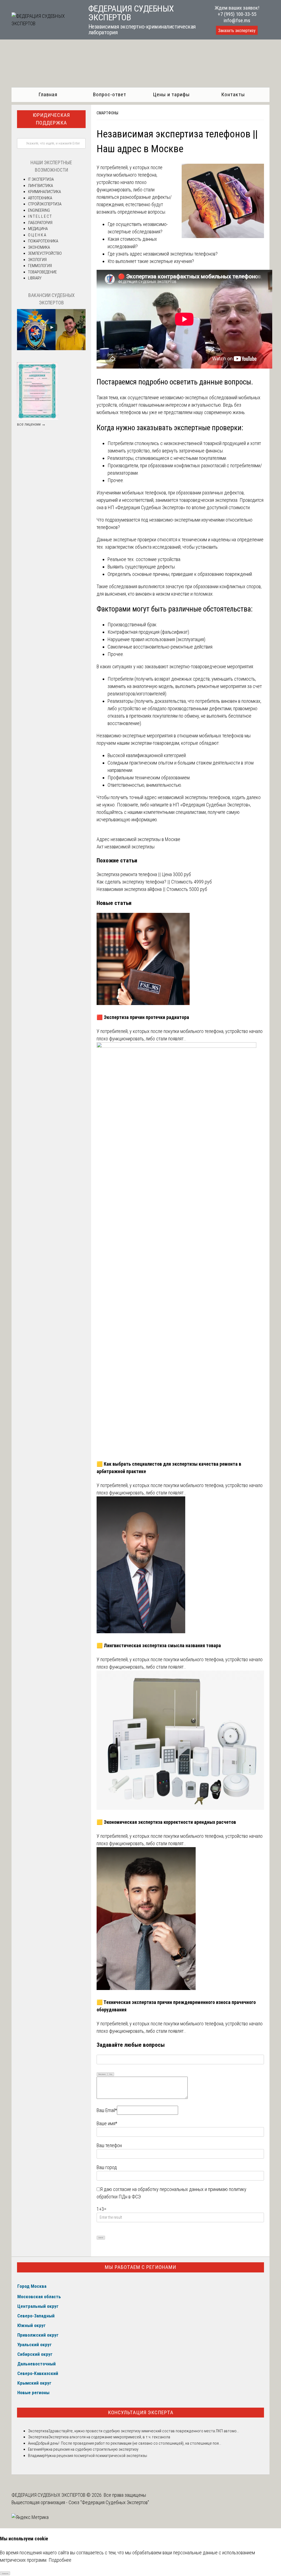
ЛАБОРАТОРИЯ (40, 223)
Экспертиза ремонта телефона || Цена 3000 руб (144, 874)
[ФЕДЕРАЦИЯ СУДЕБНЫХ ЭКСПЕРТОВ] (44, 23)
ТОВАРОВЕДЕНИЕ (42, 272)
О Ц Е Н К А (37, 235)
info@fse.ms (237, 20)
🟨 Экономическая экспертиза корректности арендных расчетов (166, 1822)
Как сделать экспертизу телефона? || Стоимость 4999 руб (154, 882)
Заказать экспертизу (237, 31)
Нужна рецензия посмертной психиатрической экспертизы (96, 2456)
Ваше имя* (107, 2123)
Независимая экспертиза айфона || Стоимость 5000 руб (152, 889)
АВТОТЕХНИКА (40, 198)
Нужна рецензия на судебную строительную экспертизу (90, 2449)
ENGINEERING (39, 210)
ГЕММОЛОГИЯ (40, 266)
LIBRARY (35, 278)
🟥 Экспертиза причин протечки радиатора (143, 1017)
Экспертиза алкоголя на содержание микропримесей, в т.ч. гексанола (109, 2437)
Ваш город (107, 2167)
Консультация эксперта (141, 2412)
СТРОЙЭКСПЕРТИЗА (45, 204)
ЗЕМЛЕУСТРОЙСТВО (45, 253)
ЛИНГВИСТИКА (40, 186)
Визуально (102, 2074)
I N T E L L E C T (40, 216)
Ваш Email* (107, 2110)
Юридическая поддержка (51, 119)
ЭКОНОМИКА (39, 247)
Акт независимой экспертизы (126, 847)
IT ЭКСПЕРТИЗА (41, 179)
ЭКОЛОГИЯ (37, 260)
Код (111, 2074)
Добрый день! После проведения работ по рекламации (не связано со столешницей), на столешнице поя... (129, 2443)
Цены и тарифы (171, 94)
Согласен (5, 2573)
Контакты (233, 94)
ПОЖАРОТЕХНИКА (43, 241)
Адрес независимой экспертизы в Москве (138, 839)
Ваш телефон (109, 2145)
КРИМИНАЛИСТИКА (44, 192)
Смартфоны (107, 113)
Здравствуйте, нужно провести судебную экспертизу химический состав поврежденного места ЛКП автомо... (144, 2431)
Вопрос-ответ (110, 94)
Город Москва (32, 2286)
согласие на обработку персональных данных (158, 2189)
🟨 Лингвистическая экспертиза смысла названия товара (159, 1645)
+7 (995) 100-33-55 (237, 14)
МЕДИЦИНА (38, 229)
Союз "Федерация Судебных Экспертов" (109, 2502)
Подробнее (60, 2560)
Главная (48, 94)
